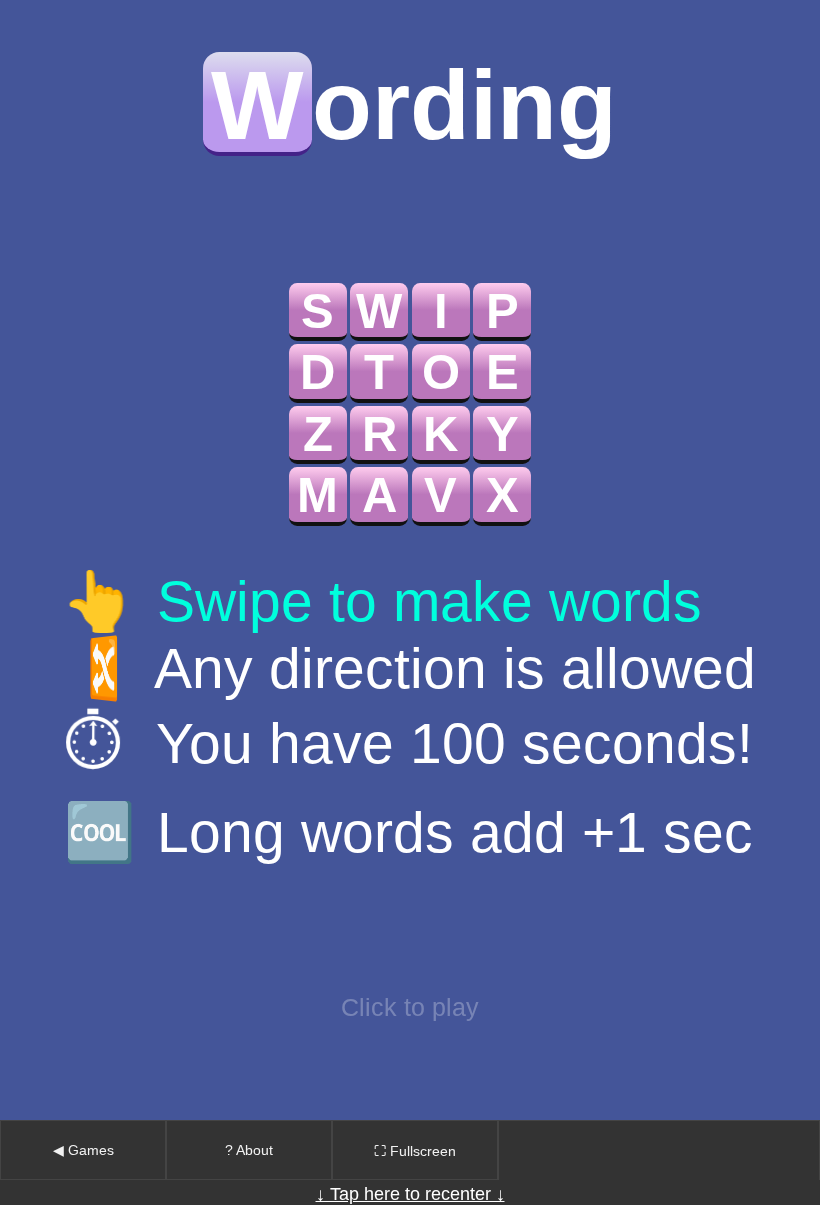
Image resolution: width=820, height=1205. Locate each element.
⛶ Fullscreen (415, 1151)
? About (249, 1150)
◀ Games (83, 1150)
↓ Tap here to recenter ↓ (410, 1194)
